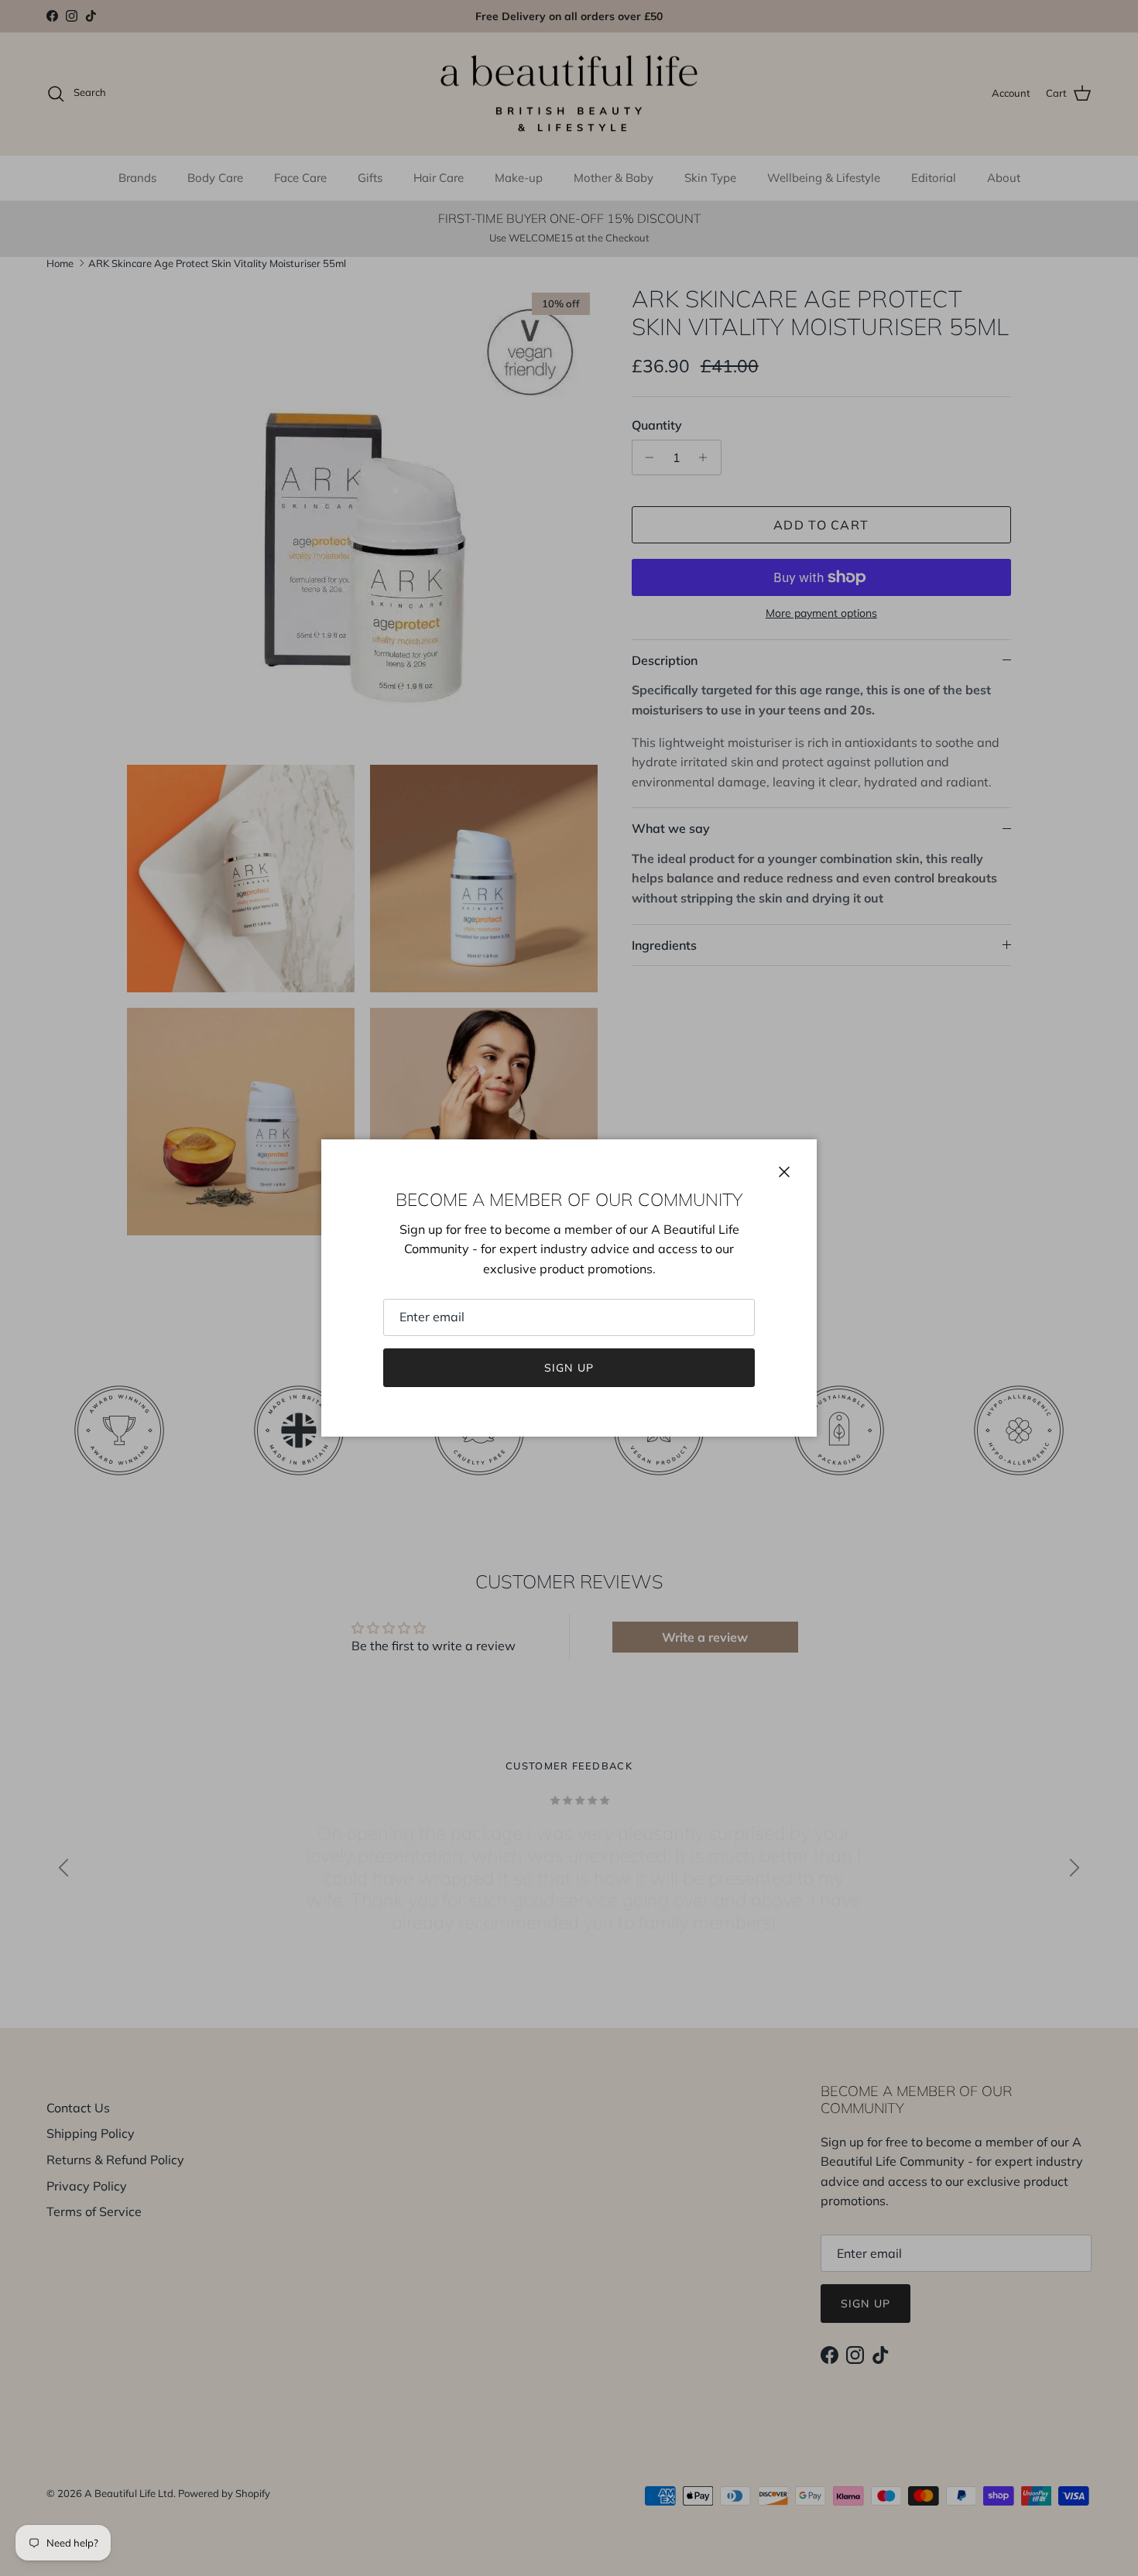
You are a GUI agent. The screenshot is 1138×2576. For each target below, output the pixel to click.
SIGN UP (569, 1368)
